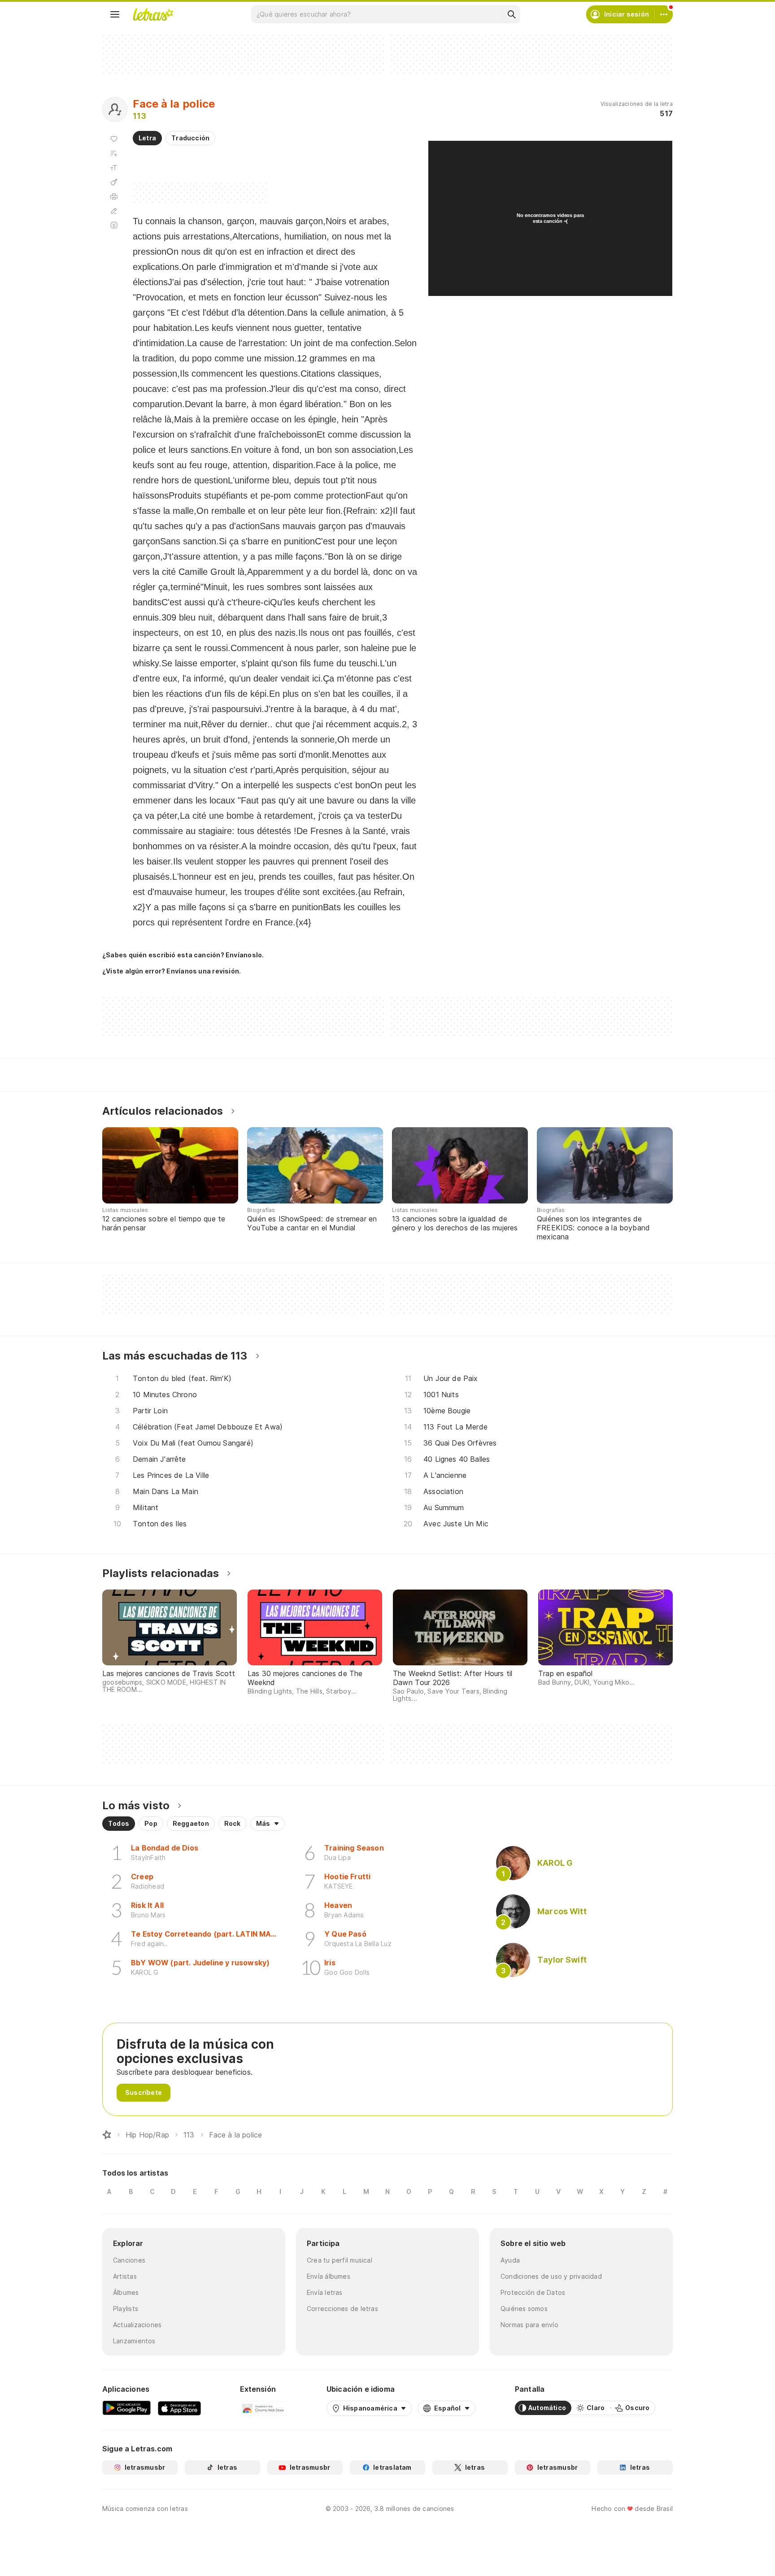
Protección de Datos (533, 2292)
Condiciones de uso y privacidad (551, 2276)
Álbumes (126, 2292)
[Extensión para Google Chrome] (263, 2408)
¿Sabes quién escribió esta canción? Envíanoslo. (183, 955)
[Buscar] (511, 14)
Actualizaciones (137, 2325)
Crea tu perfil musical (340, 2260)
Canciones (129, 2260)
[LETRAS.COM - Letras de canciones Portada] (153, 14)
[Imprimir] (114, 196)
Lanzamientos (134, 2341)
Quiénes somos (524, 2309)
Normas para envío (529, 2325)
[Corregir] (114, 211)
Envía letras (325, 2292)
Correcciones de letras (342, 2309)
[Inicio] (107, 2135)
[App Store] (179, 2408)
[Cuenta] (664, 14)
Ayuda (510, 2260)
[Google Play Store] (126, 2408)
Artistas (125, 2276)
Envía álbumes (329, 2276)
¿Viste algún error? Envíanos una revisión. (172, 971)
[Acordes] (114, 182)
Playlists (126, 2309)
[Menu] (115, 14)
